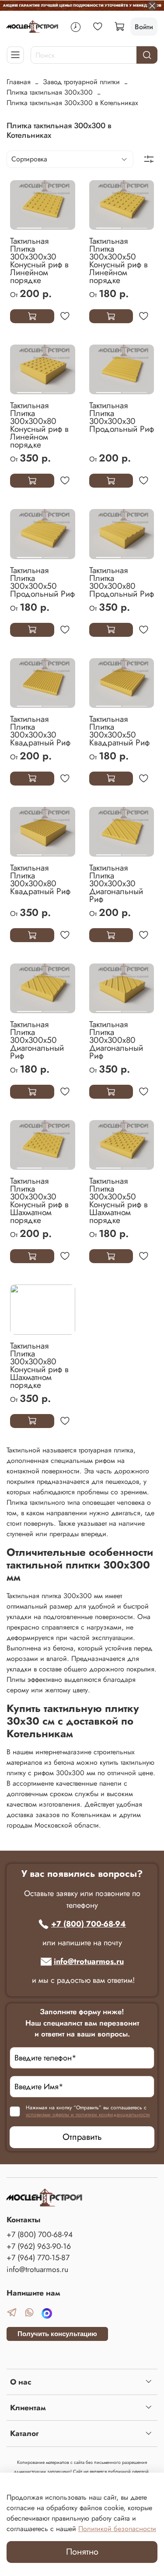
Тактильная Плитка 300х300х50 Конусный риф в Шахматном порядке (119, 1200)
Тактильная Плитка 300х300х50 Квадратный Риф (119, 731)
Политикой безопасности (117, 2529)
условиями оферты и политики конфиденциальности (88, 2115)
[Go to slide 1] (30, 225)
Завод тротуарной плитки (81, 82)
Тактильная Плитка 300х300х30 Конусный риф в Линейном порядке (39, 260)
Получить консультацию (57, 2334)
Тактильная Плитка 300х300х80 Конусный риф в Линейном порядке (39, 425)
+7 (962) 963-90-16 (39, 2246)
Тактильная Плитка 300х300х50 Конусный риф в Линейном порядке (119, 260)
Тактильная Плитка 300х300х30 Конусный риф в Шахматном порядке (39, 1200)
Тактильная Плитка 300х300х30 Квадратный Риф (40, 731)
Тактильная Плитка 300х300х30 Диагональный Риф (116, 883)
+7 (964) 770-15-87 (38, 2258)
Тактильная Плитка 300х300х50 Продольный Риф (42, 582)
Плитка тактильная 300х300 (50, 92)
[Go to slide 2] (56, 225)
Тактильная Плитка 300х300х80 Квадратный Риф (40, 879)
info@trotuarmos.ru (89, 1961)
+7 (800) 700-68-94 (89, 1924)
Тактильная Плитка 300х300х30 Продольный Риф (122, 417)
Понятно (82, 2552)
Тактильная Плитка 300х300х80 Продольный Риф (122, 582)
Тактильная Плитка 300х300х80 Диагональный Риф (116, 1040)
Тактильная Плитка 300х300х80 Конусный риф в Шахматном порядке (39, 1365)
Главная (19, 82)
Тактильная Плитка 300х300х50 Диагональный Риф (37, 1040)
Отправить (82, 2137)
